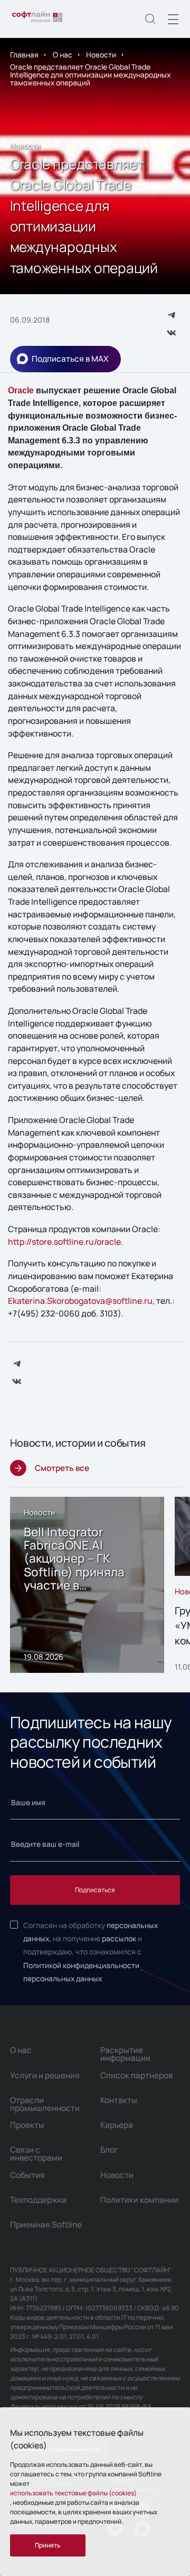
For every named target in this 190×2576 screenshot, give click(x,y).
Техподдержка (38, 2200)
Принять (48, 2545)
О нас (63, 55)
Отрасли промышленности (45, 2104)
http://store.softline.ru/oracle (64, 1242)
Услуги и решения (45, 2075)
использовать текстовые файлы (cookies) (73, 2493)
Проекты (27, 2125)
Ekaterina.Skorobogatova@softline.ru (80, 1301)
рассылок (119, 1938)
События (27, 2175)
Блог (109, 2150)
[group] (87, 1585)
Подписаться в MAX (70, 359)
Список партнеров (136, 2075)
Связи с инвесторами (36, 2154)
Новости (101, 55)
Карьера (117, 2125)
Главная (24, 55)
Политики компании (139, 2200)
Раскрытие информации (125, 2054)
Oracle (21, 390)
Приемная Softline (46, 2225)
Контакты (119, 2100)
